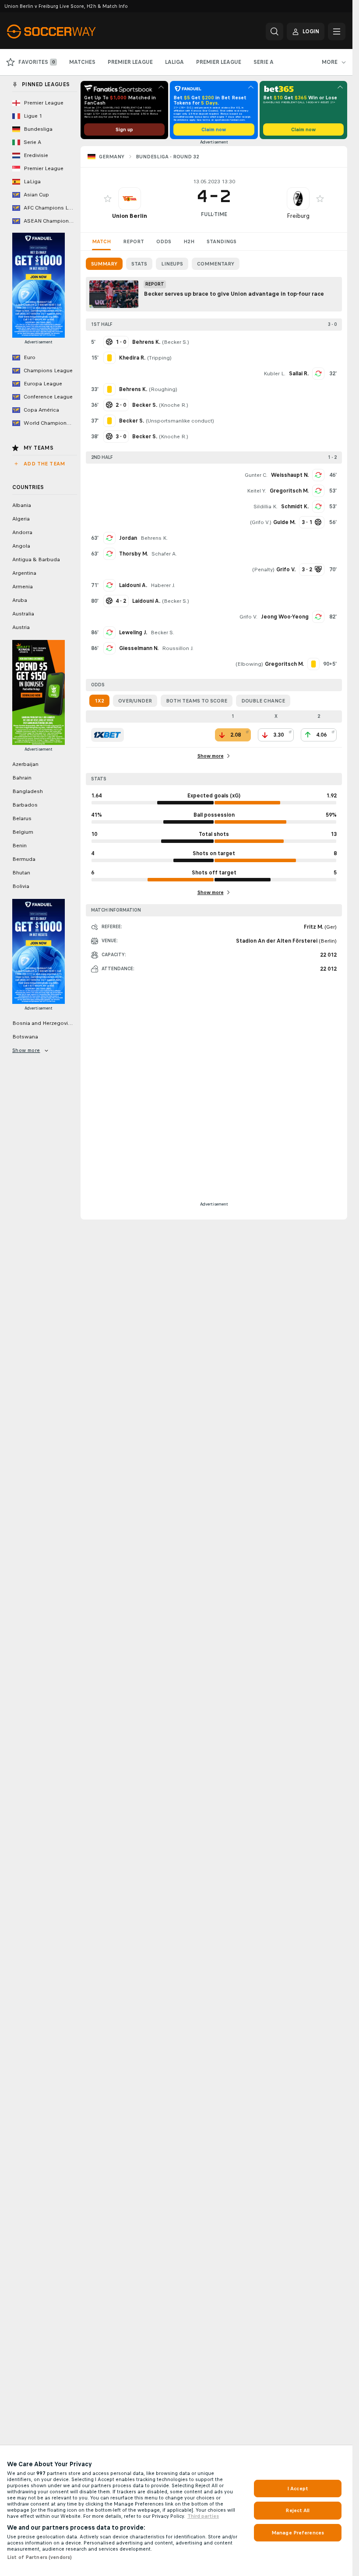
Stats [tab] (139, 264)
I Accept (298, 2489)
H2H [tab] (189, 241)
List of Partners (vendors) (39, 2557)
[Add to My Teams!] (108, 199)
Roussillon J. (178, 648)
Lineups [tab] (172, 264)
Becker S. (176, 342)
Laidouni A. (133, 585)
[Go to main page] (67, 31)
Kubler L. (275, 374)
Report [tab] (134, 241)
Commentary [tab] (216, 264)
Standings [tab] (222, 241)
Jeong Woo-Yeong (285, 617)
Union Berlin (130, 216)
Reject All (297, 2510)
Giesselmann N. (139, 648)
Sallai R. (299, 374)
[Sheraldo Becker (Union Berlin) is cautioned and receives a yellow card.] (109, 421)
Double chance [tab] (263, 701)
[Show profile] (130, 199)
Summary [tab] (104, 264)
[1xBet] (107, 735)
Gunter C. (256, 475)
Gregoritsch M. (289, 491)
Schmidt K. (295, 507)
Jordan (128, 538)
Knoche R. (174, 405)
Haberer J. (163, 585)
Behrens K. (154, 538)
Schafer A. (164, 554)
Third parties (203, 2516)
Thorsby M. (134, 554)
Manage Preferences (298, 2533)
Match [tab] (101, 241)
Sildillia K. (266, 507)
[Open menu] (337, 31)
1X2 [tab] (99, 701)
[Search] (275, 31)
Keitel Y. (257, 491)
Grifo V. (261, 522)
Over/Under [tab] (135, 701)
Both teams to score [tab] (197, 701)
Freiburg (298, 216)
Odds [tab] (164, 241)
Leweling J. (133, 633)
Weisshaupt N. (290, 475)
